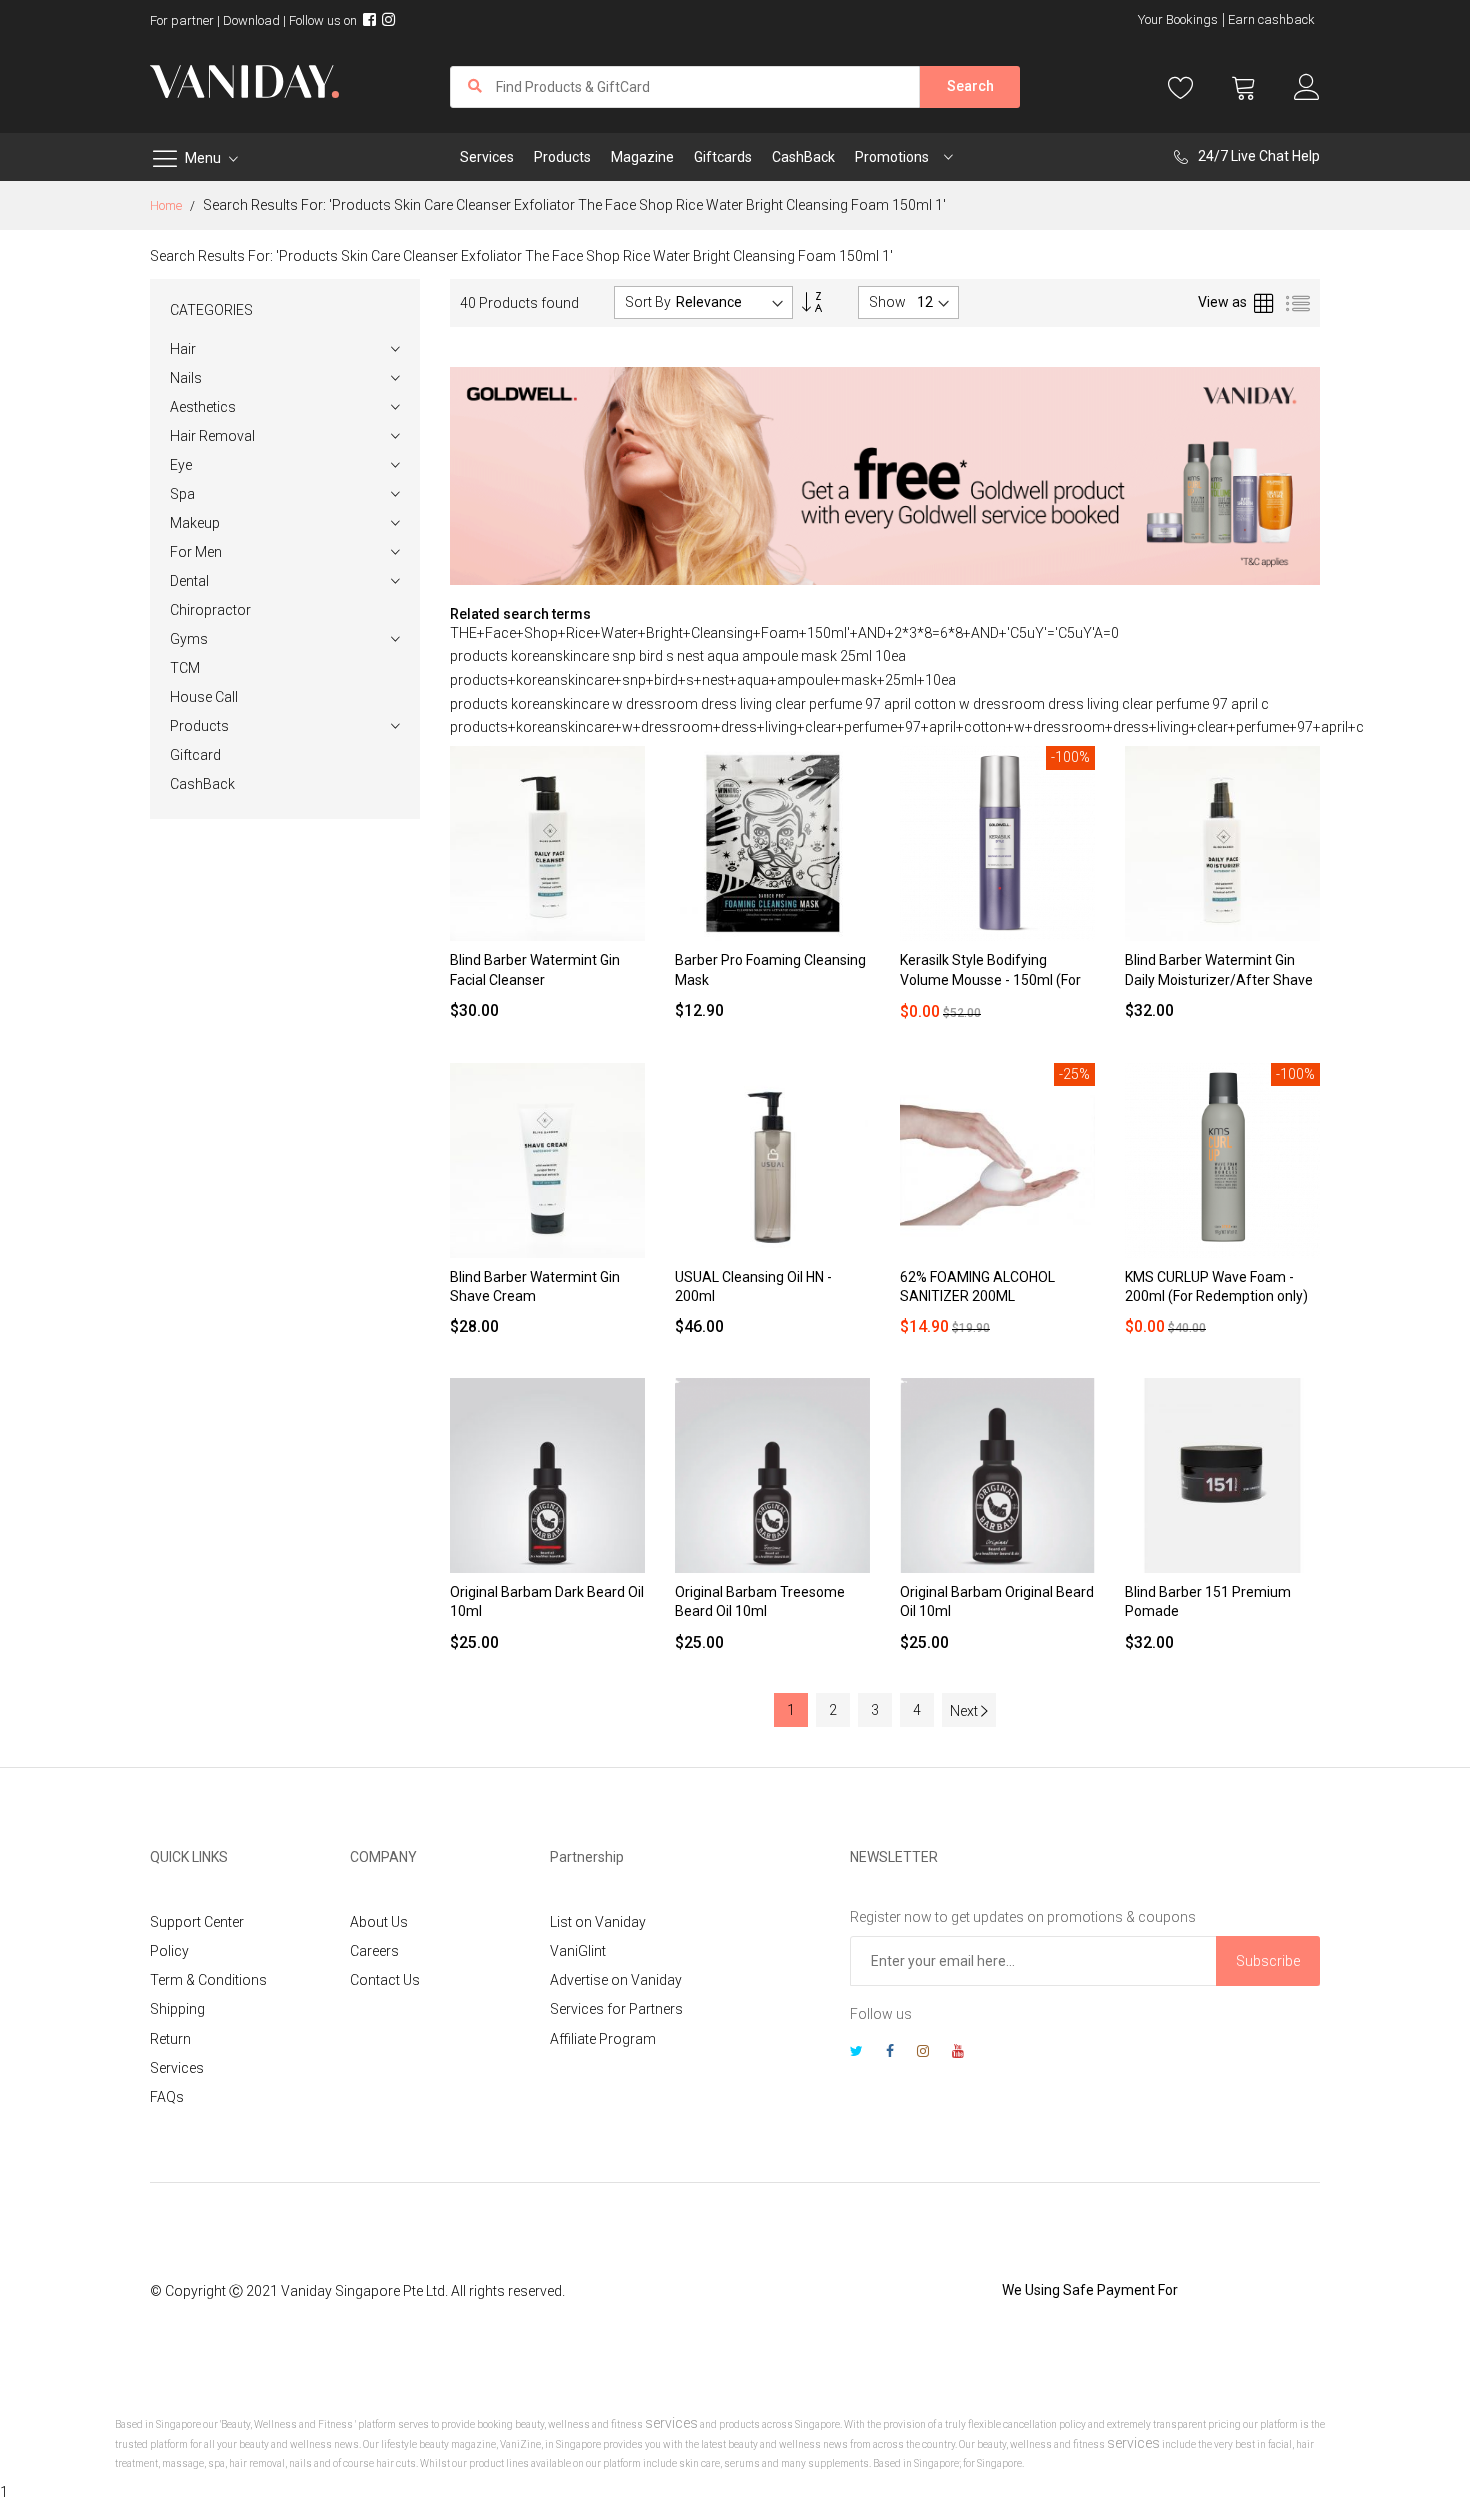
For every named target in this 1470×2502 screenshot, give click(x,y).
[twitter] (856, 2053)
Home (167, 206)
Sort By (648, 302)
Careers (374, 1951)
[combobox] (685, 87)
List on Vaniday (598, 1922)
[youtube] (958, 2053)
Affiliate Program (603, 2039)
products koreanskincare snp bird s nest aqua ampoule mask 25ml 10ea (678, 656)
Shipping (177, 2009)
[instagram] (923, 2053)
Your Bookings (1178, 19)
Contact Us (385, 1980)
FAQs (167, 2097)
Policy (169, 1951)
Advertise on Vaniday (616, 1980)
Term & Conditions (208, 1980)
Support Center (197, 1922)
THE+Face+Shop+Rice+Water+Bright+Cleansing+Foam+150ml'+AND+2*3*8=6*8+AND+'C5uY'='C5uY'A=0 (784, 633)
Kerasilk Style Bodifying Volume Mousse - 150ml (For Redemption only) (990, 979)
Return (170, 2039)
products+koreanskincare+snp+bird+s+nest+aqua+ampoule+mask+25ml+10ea (703, 680)
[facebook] (890, 2053)
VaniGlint (578, 1951)
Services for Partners (616, 2009)
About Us (379, 1922)
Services (177, 2068)
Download (251, 20)
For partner (182, 20)
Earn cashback (1271, 19)
